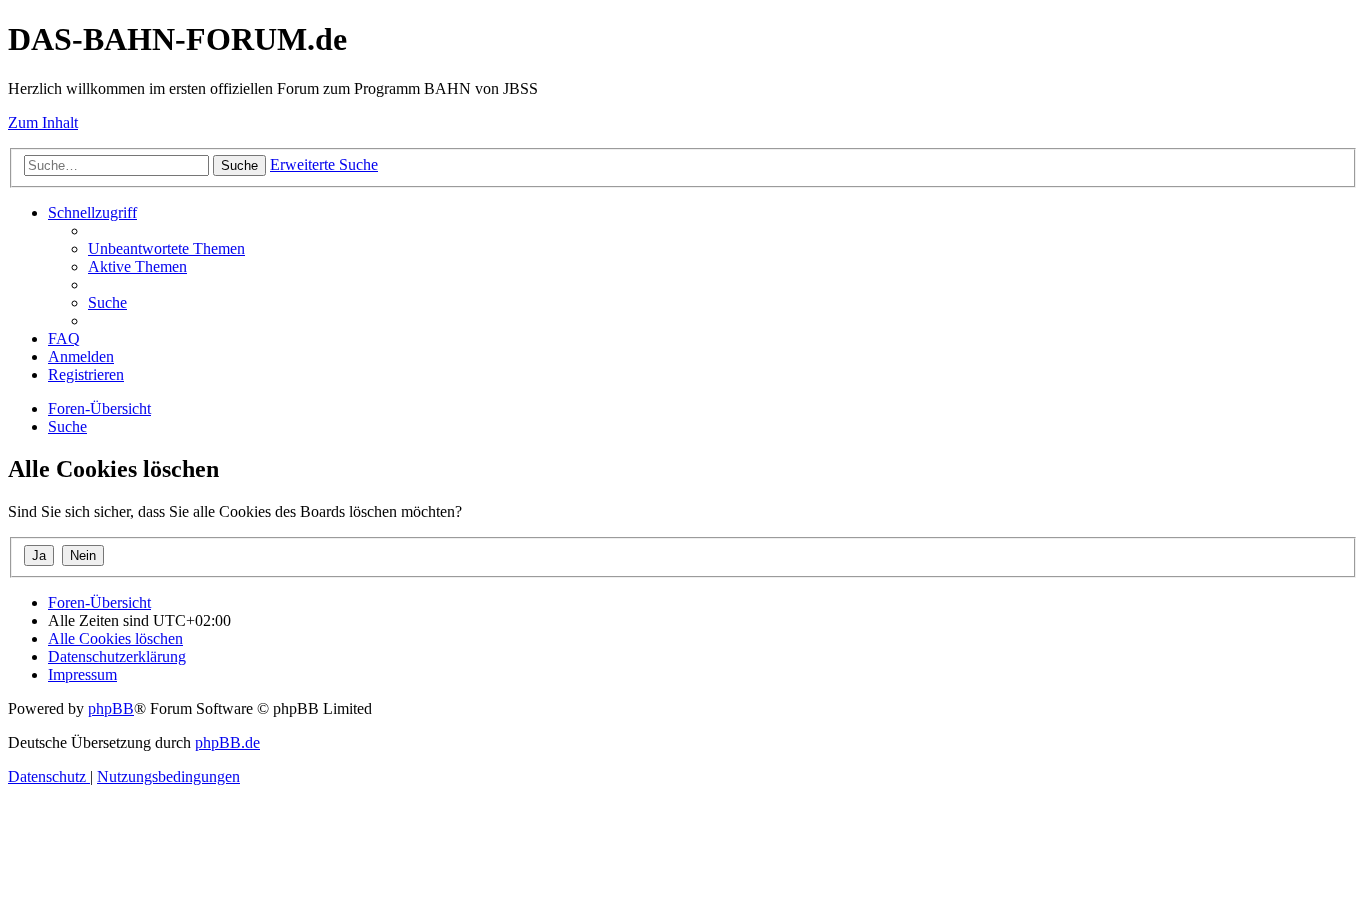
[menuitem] (166, 248)
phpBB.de (227, 742)
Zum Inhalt (43, 122)
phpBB (111, 708)
